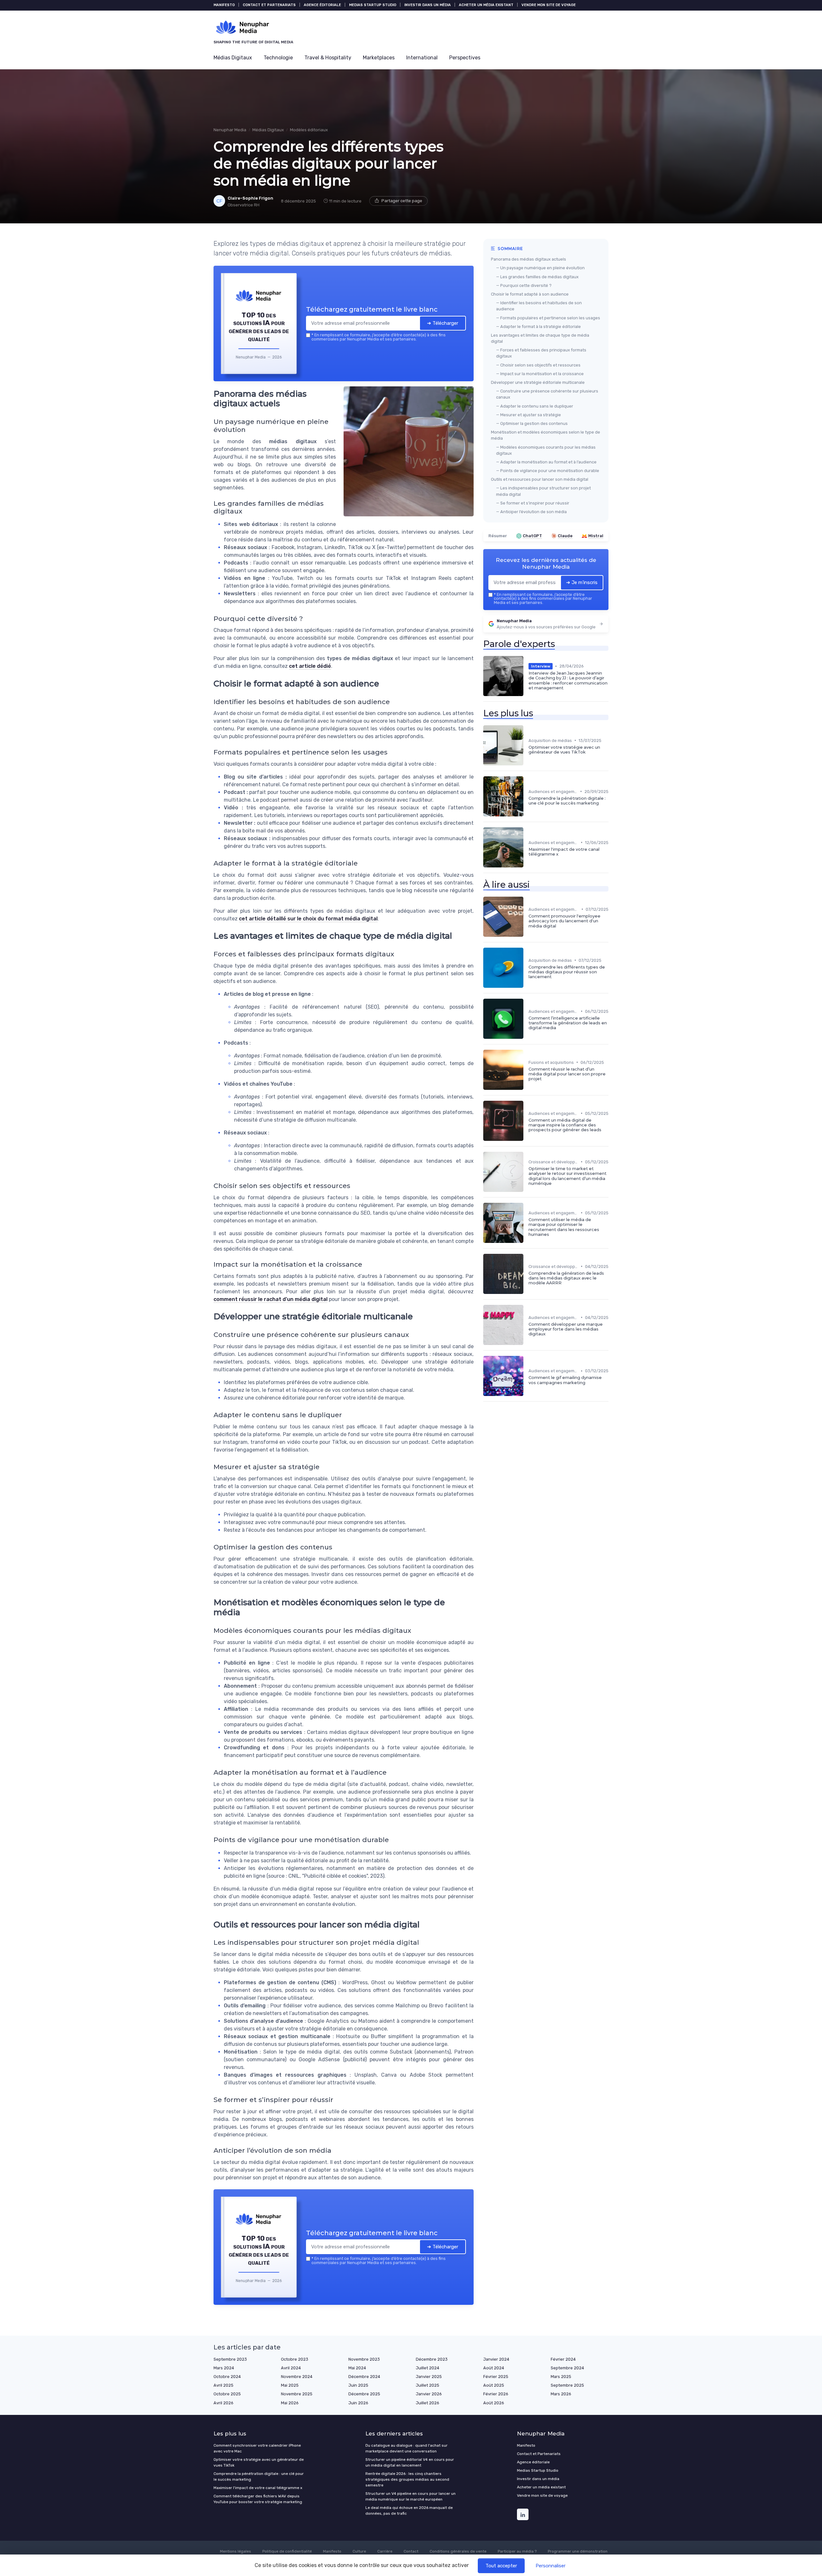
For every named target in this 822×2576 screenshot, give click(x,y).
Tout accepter (501, 2566)
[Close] (527, 1240)
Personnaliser (551, 2566)
